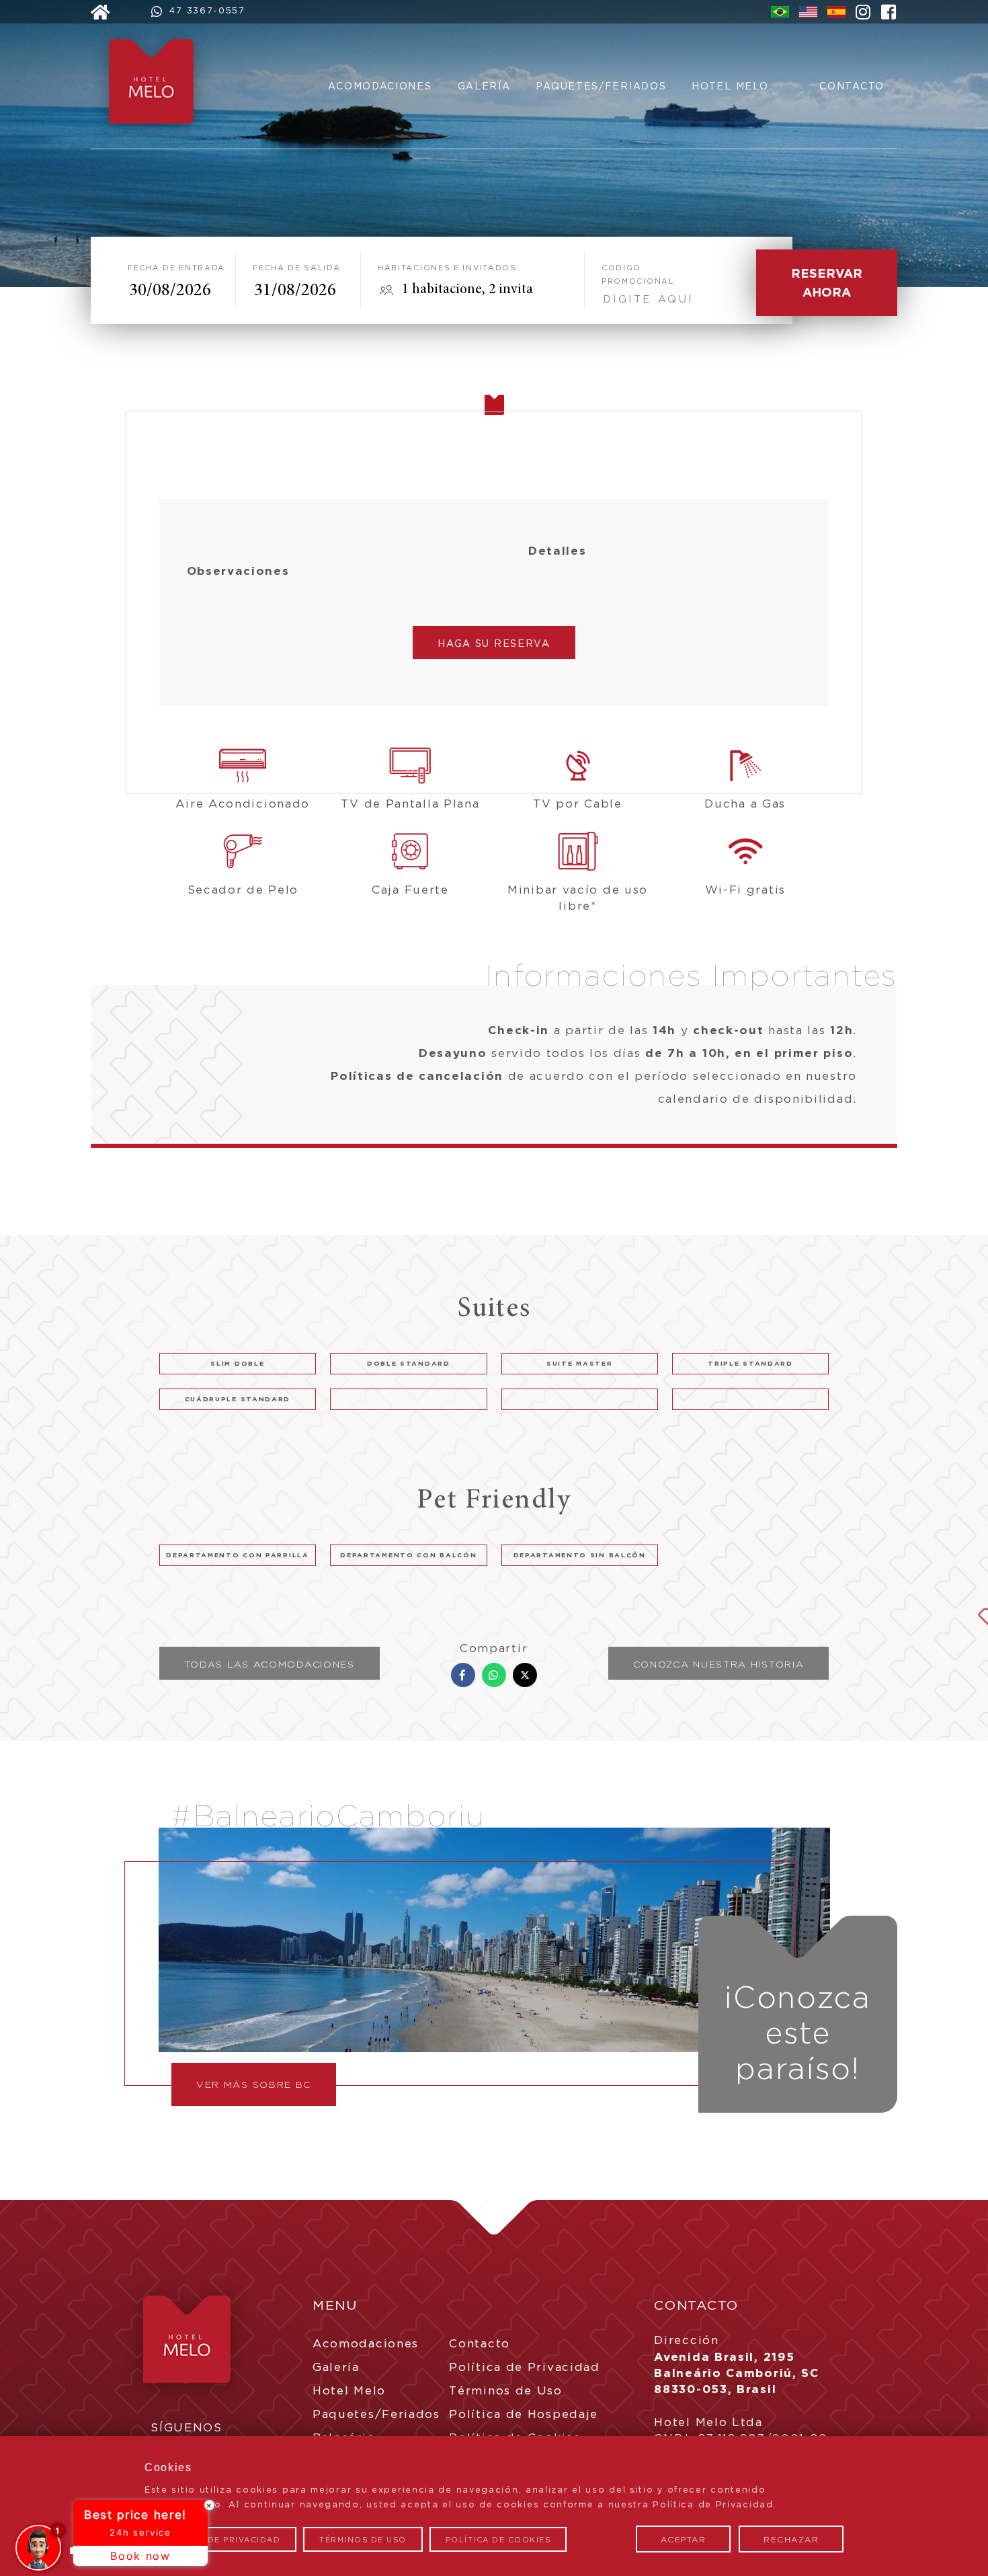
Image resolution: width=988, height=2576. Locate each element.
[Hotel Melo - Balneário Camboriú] (158, 141)
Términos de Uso (506, 2390)
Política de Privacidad (524, 2367)
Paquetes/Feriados (601, 86)
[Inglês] (808, 13)
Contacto (852, 86)
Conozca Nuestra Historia (719, 1664)
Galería (484, 86)
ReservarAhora (827, 282)
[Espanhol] (836, 13)
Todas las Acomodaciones (270, 1664)
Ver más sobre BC (254, 2084)
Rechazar (791, 2539)
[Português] (780, 13)
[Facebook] (463, 1675)
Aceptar (684, 2539)
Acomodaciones (380, 86)
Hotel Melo (730, 86)
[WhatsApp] (494, 1675)
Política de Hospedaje (524, 2414)
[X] (525, 1675)
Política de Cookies (498, 2540)
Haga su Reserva (494, 643)
